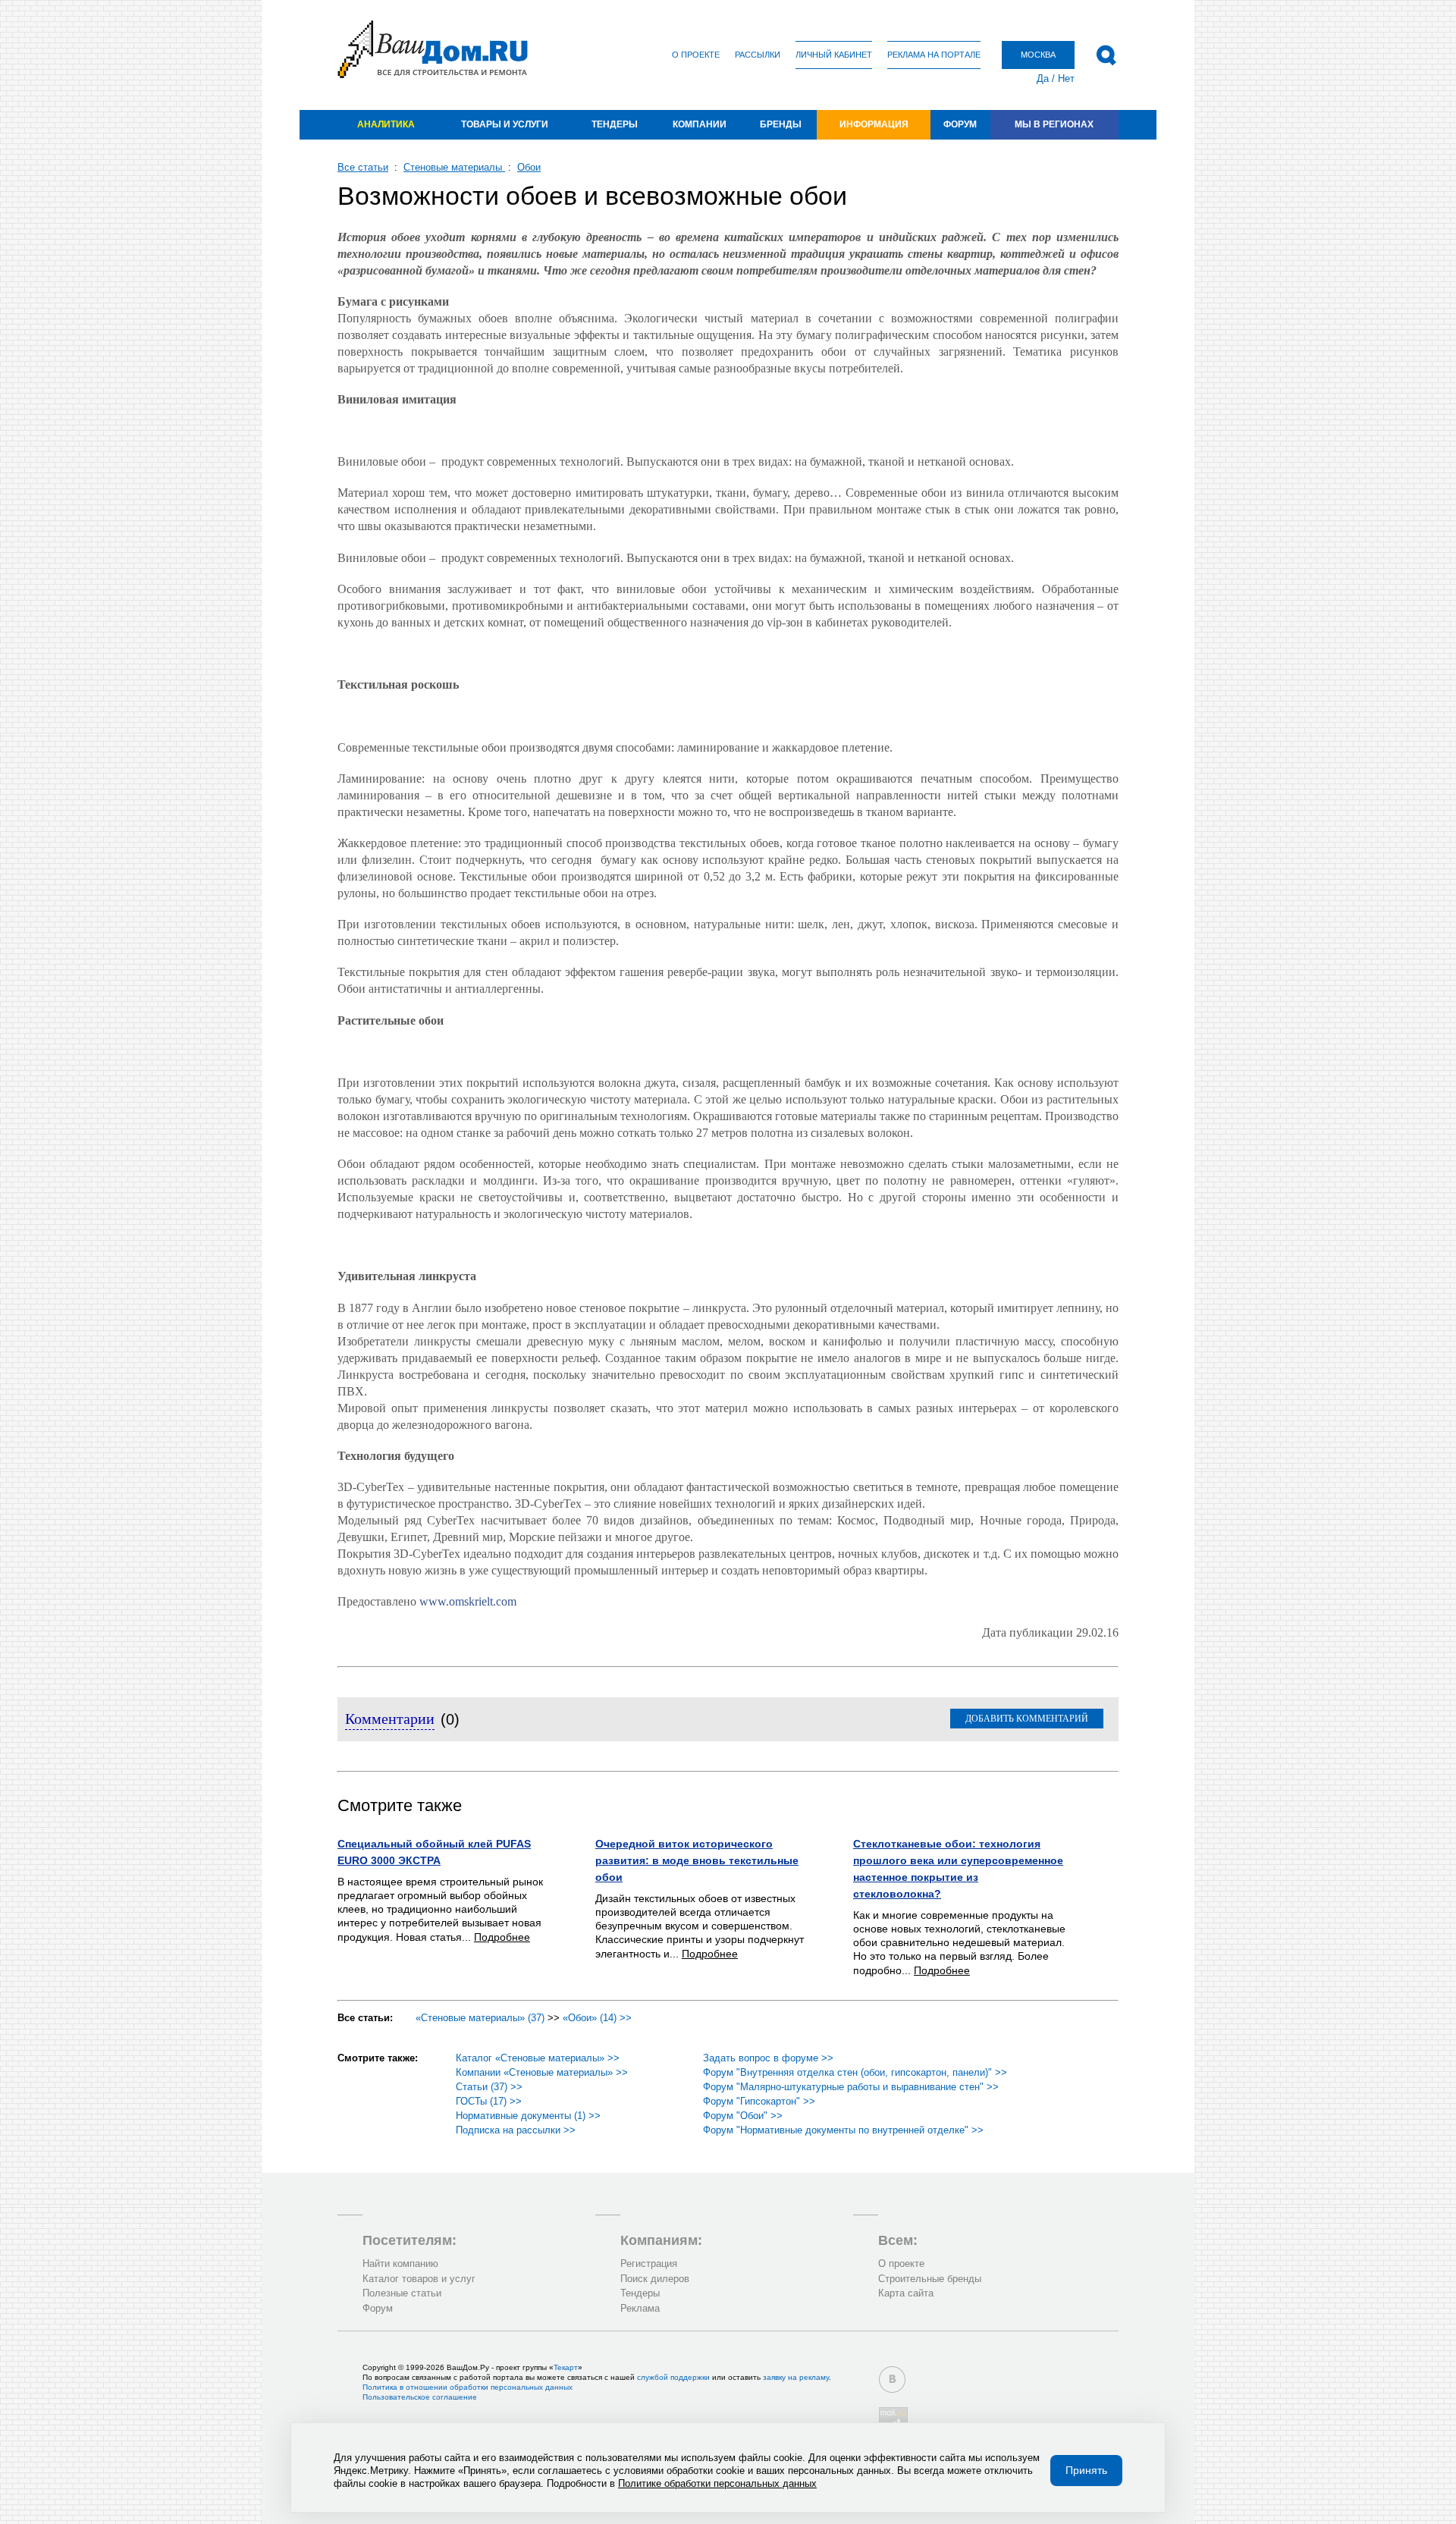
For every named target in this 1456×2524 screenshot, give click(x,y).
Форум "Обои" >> (743, 2116)
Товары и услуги (505, 124)
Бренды (781, 124)
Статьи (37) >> (489, 2087)
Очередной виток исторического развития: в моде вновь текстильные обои (697, 1860)
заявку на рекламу (796, 2377)
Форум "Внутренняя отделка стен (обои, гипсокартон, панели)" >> (855, 2072)
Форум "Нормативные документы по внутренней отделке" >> (843, 2130)
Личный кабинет (834, 55)
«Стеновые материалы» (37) (480, 2018)
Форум (960, 124)
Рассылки (758, 55)
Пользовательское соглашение (420, 2397)
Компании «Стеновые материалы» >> (542, 2072)
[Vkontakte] (892, 2380)
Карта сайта (906, 2293)
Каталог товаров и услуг (419, 2279)
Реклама (640, 2308)
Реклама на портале (934, 55)
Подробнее (502, 1937)
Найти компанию (400, 2263)
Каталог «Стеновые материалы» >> (538, 2058)
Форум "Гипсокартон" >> (759, 2101)
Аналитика (386, 124)
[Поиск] (1106, 55)
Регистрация (649, 2263)
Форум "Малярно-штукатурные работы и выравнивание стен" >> (851, 2087)
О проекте (696, 55)
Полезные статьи (402, 2293)
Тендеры (615, 124)
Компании (700, 124)
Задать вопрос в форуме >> (768, 2058)
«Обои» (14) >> (597, 2018)
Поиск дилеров (655, 2279)
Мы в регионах (1054, 124)
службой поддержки (673, 2377)
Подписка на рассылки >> (516, 2130)
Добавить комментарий (1027, 1719)
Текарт (566, 2367)
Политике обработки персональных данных (717, 2483)
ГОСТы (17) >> (489, 2101)
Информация (874, 124)
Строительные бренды (930, 2279)
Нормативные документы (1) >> (528, 2116)
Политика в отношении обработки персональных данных (468, 2387)
